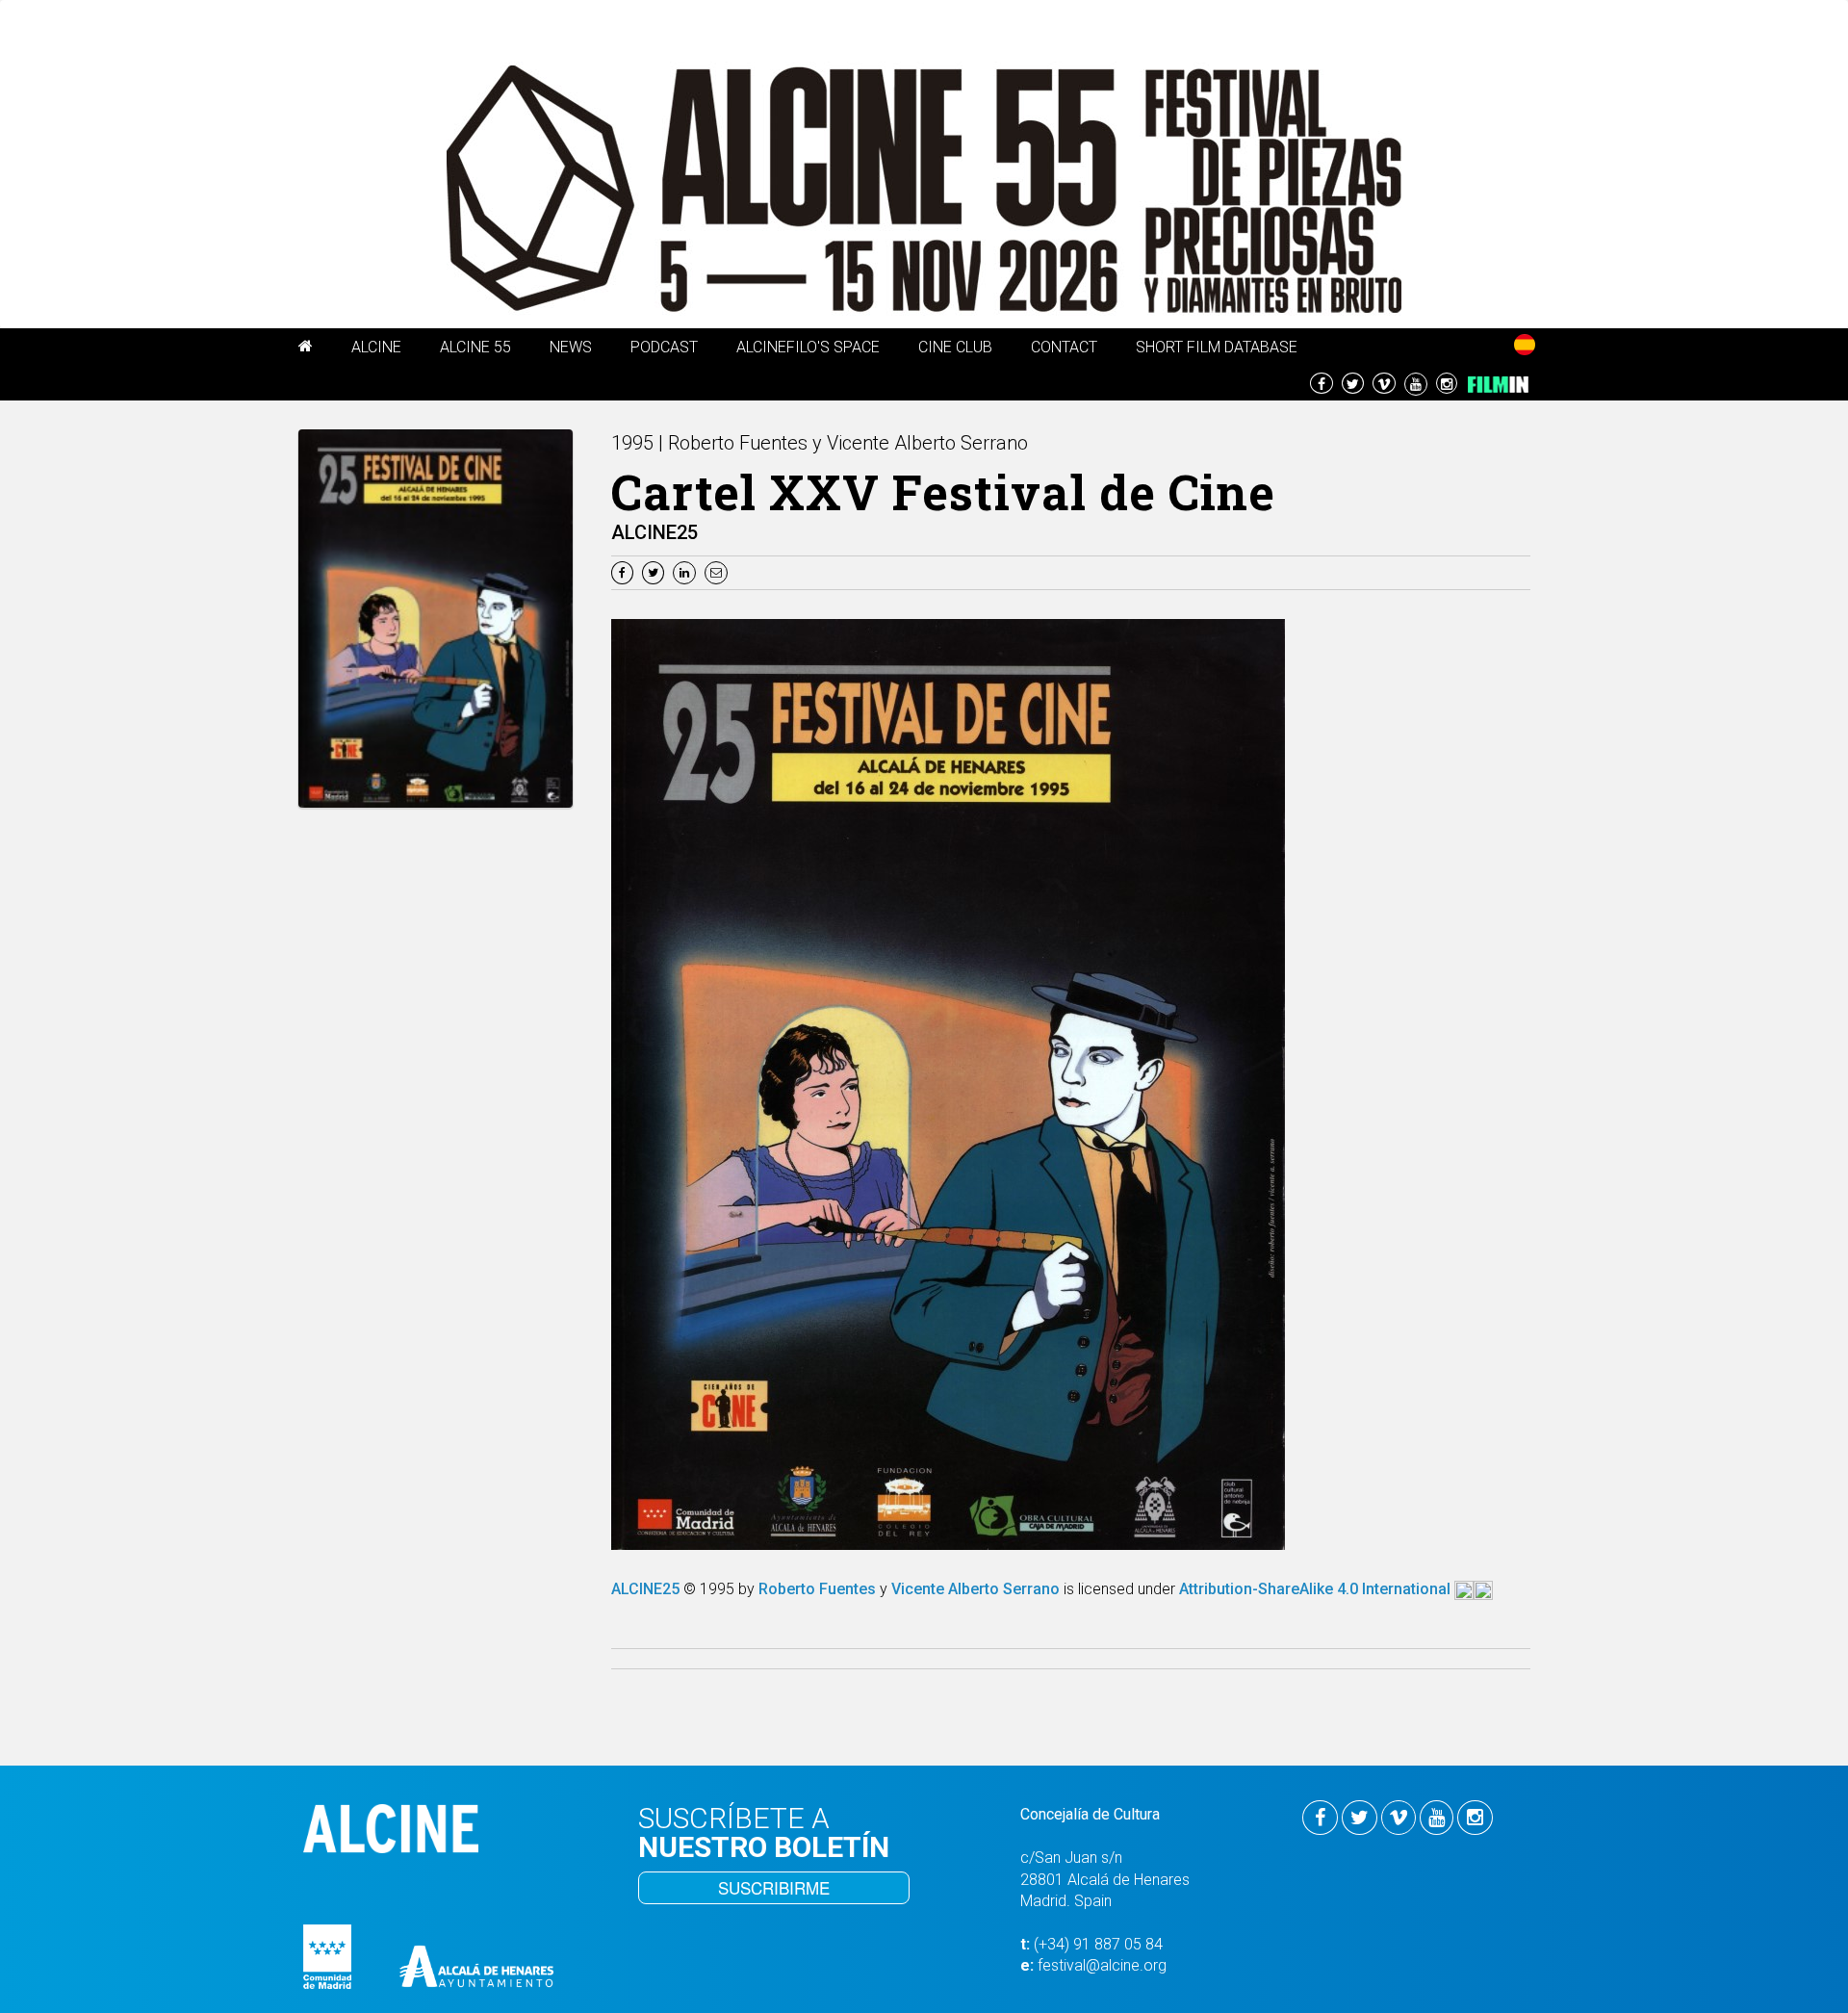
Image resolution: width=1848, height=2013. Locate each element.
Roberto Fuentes (817, 1589)
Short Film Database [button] (1217, 347)
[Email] (719, 571)
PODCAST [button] (664, 347)
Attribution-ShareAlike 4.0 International (1317, 1589)
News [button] (571, 347)
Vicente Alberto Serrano (975, 1589)
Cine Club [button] (955, 347)
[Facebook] (625, 571)
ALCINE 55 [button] (475, 347)
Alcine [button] (376, 347)
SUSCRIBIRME (774, 1887)
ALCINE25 (647, 1589)
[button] (306, 349)
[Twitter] (655, 571)
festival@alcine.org (1102, 1965)
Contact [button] (1064, 347)
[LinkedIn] (687, 571)
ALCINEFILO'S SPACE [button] (808, 347)
